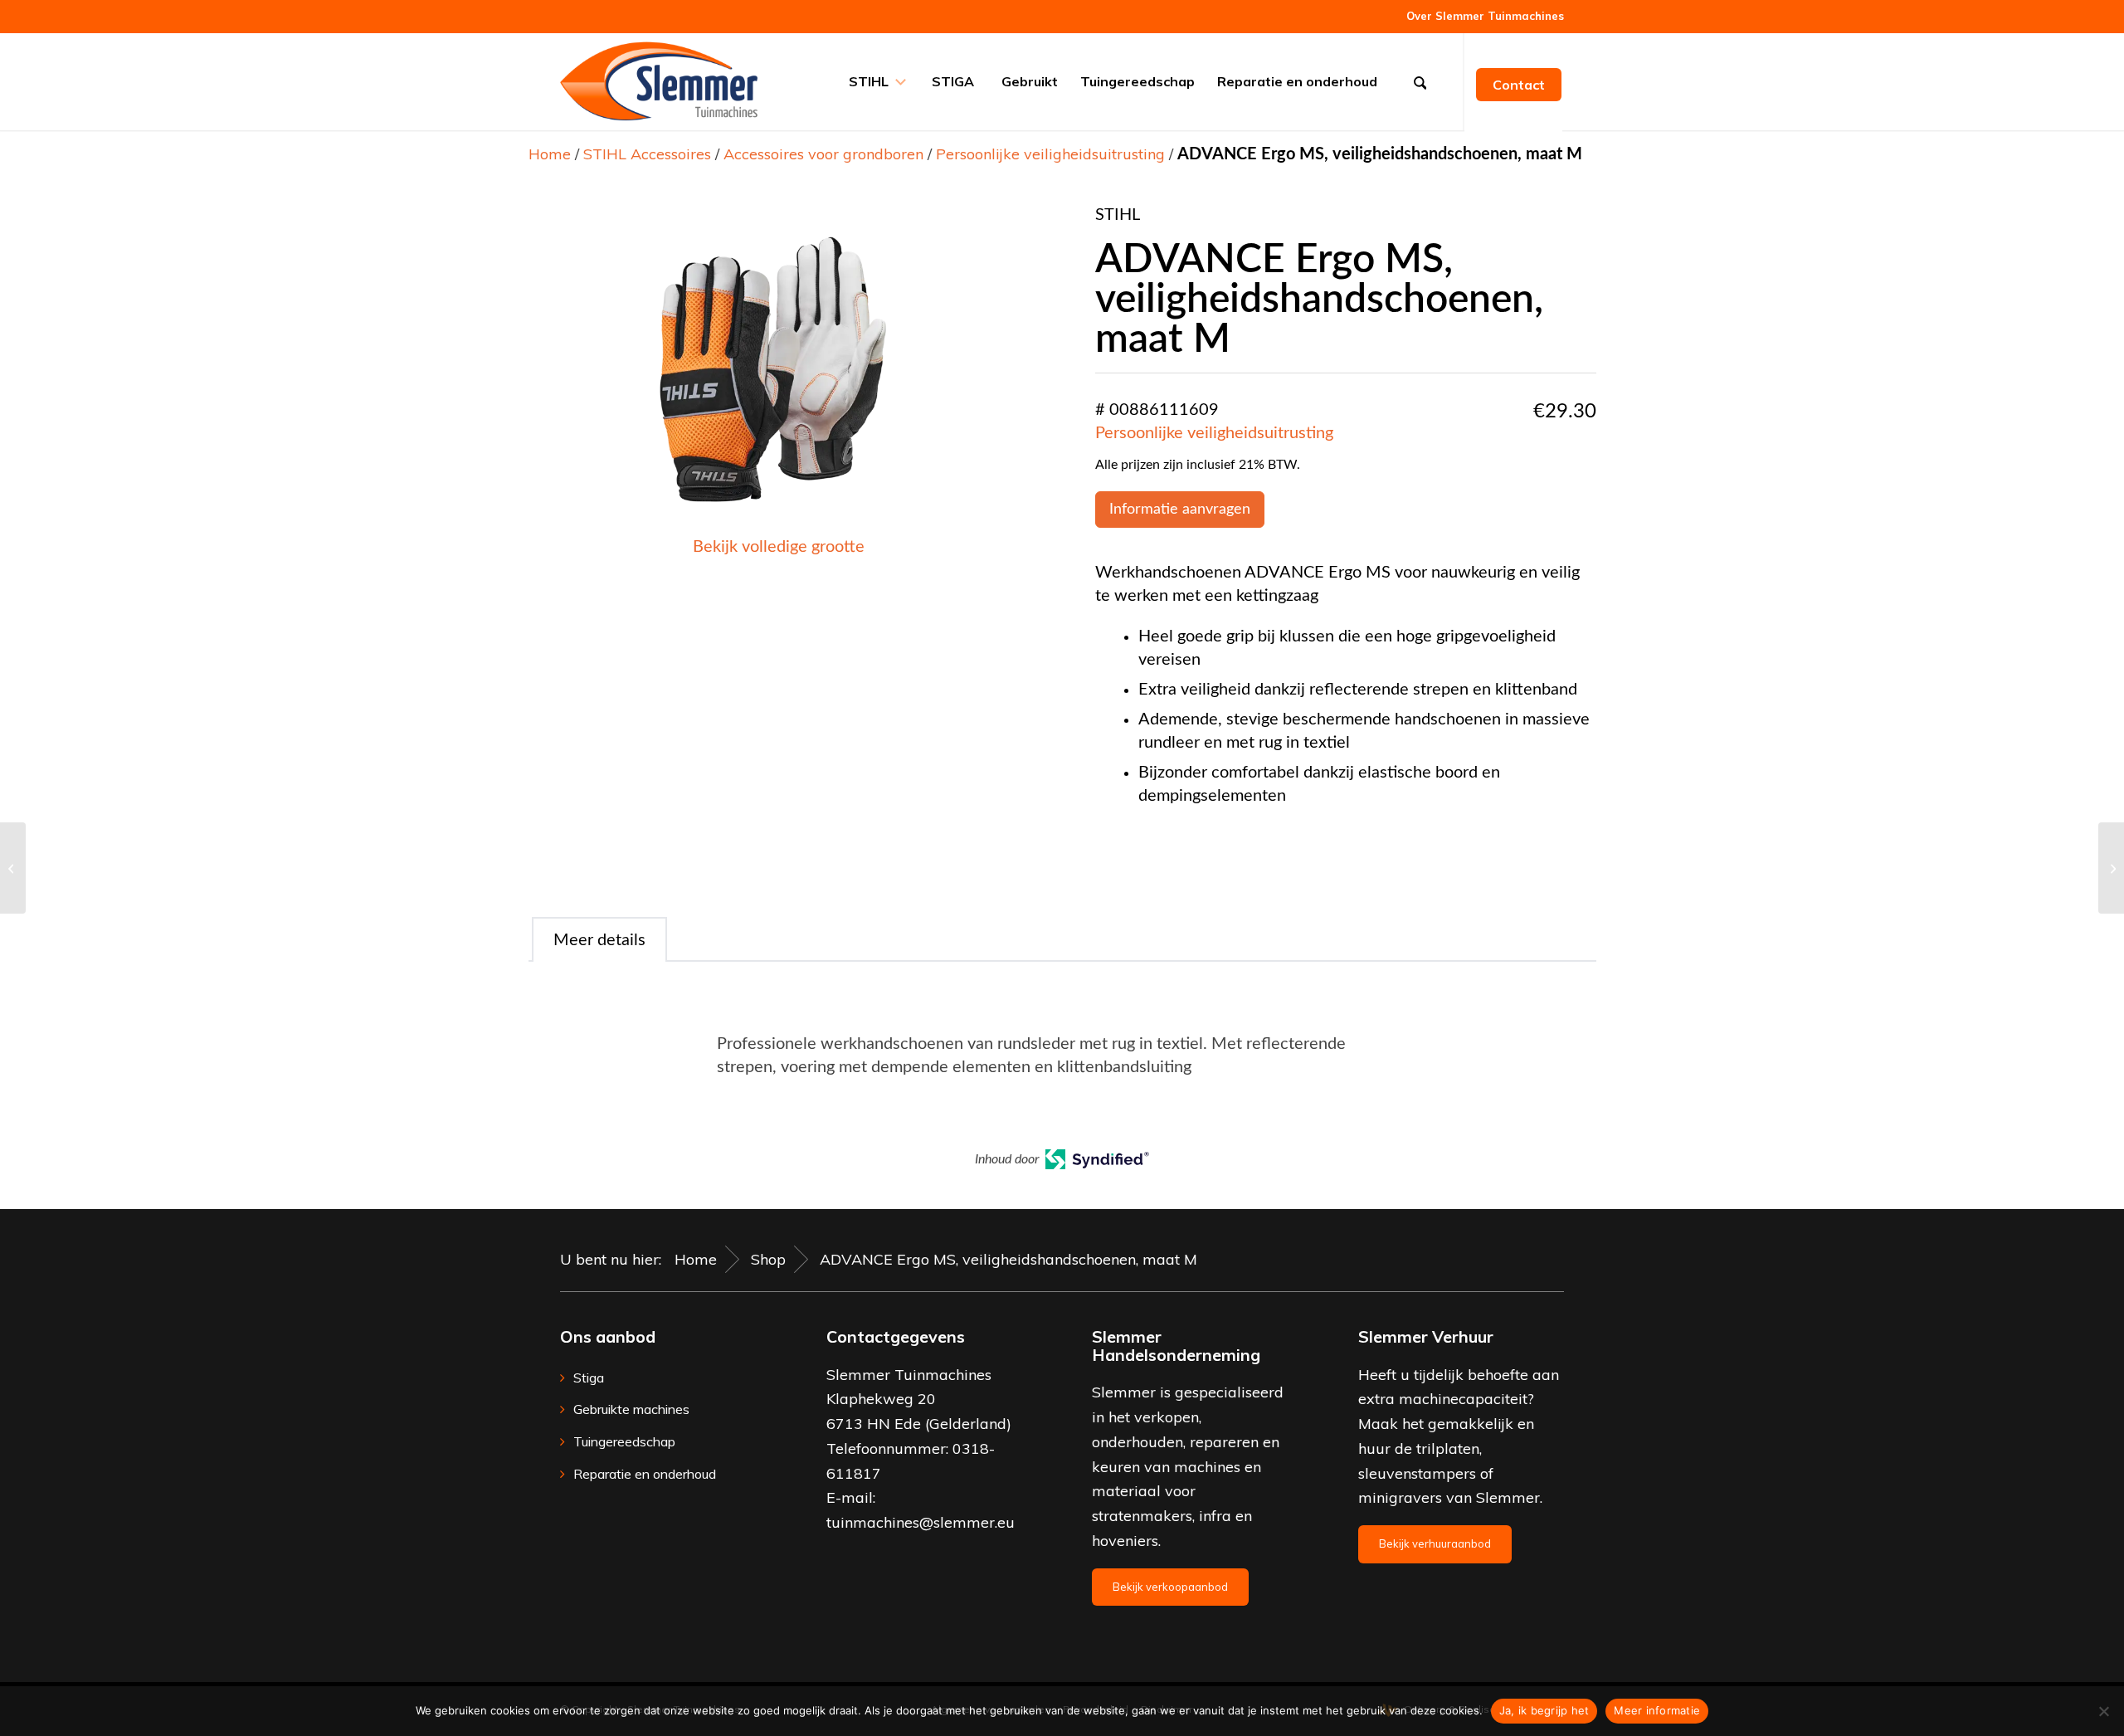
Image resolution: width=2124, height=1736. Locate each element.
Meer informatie (1657, 1710)
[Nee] (2103, 1711)
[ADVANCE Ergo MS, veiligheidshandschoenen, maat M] (13, 868)
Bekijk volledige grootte (779, 547)
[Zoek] (1425, 81)
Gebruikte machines (631, 1409)
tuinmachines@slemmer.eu (921, 1522)
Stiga (589, 1378)
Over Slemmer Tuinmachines (1485, 16)
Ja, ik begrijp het (1544, 1710)
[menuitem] (1481, 16)
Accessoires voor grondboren (823, 154)
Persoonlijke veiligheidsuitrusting (1050, 154)
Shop (768, 1259)
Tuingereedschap (624, 1441)
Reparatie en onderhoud (645, 1474)
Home (550, 154)
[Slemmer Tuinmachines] (659, 81)
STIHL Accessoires (647, 154)
